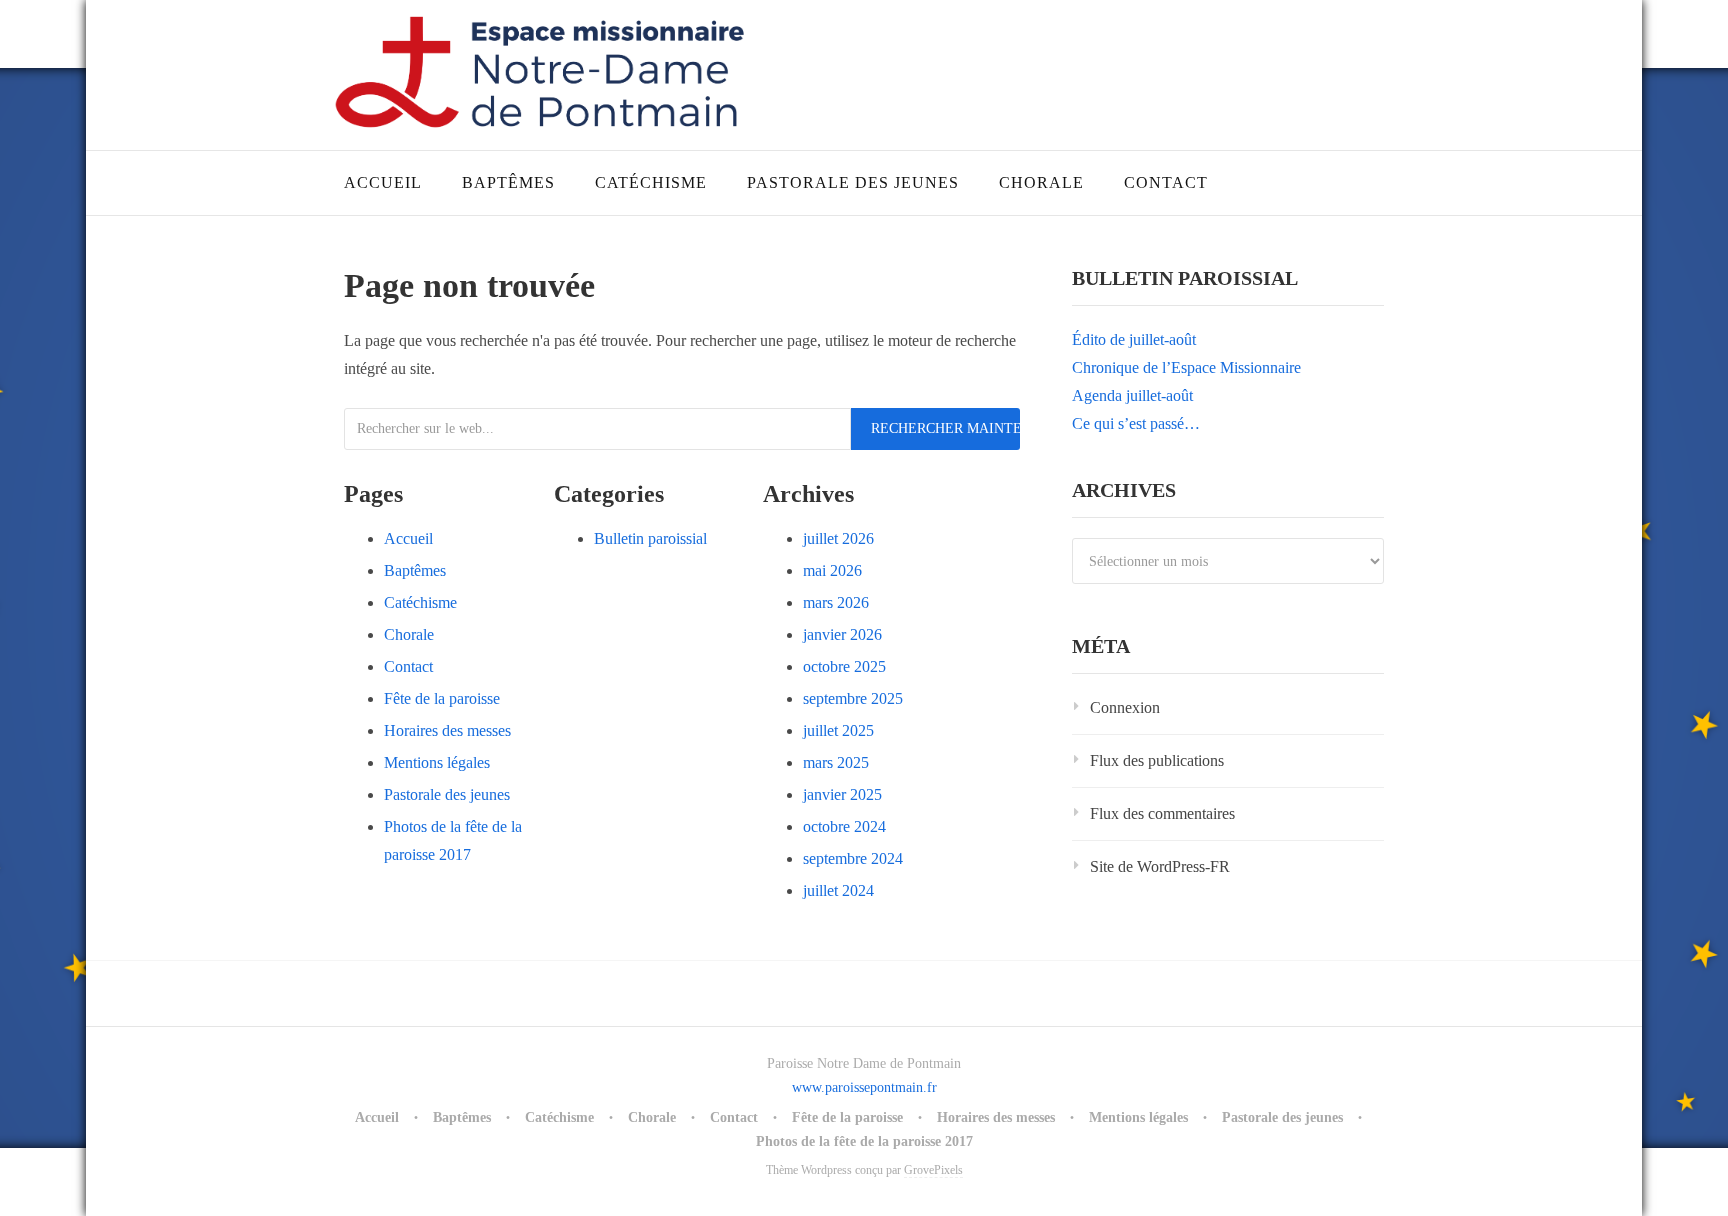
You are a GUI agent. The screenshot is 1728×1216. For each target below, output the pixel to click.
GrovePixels (933, 1170)
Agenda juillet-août (1132, 395)
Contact (1166, 182)
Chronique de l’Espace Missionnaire (1186, 367)
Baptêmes (508, 182)
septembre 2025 (853, 698)
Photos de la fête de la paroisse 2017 (864, 1141)
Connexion (1125, 707)
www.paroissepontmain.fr (864, 1087)
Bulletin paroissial (650, 538)
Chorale (1041, 182)
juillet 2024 (838, 890)
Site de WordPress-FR (1160, 866)
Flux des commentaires (1162, 813)
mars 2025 (836, 762)
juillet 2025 (838, 730)
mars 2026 (836, 602)
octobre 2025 (844, 666)
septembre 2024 (853, 858)
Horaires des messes (447, 730)
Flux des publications (1157, 760)
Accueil (383, 182)
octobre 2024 (844, 826)
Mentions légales (437, 762)
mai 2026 (832, 570)
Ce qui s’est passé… (1136, 423)
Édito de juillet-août (1134, 339)
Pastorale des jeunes (853, 182)
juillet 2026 (838, 538)
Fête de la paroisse (442, 698)
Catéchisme (651, 182)
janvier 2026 (842, 634)
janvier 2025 (842, 794)
